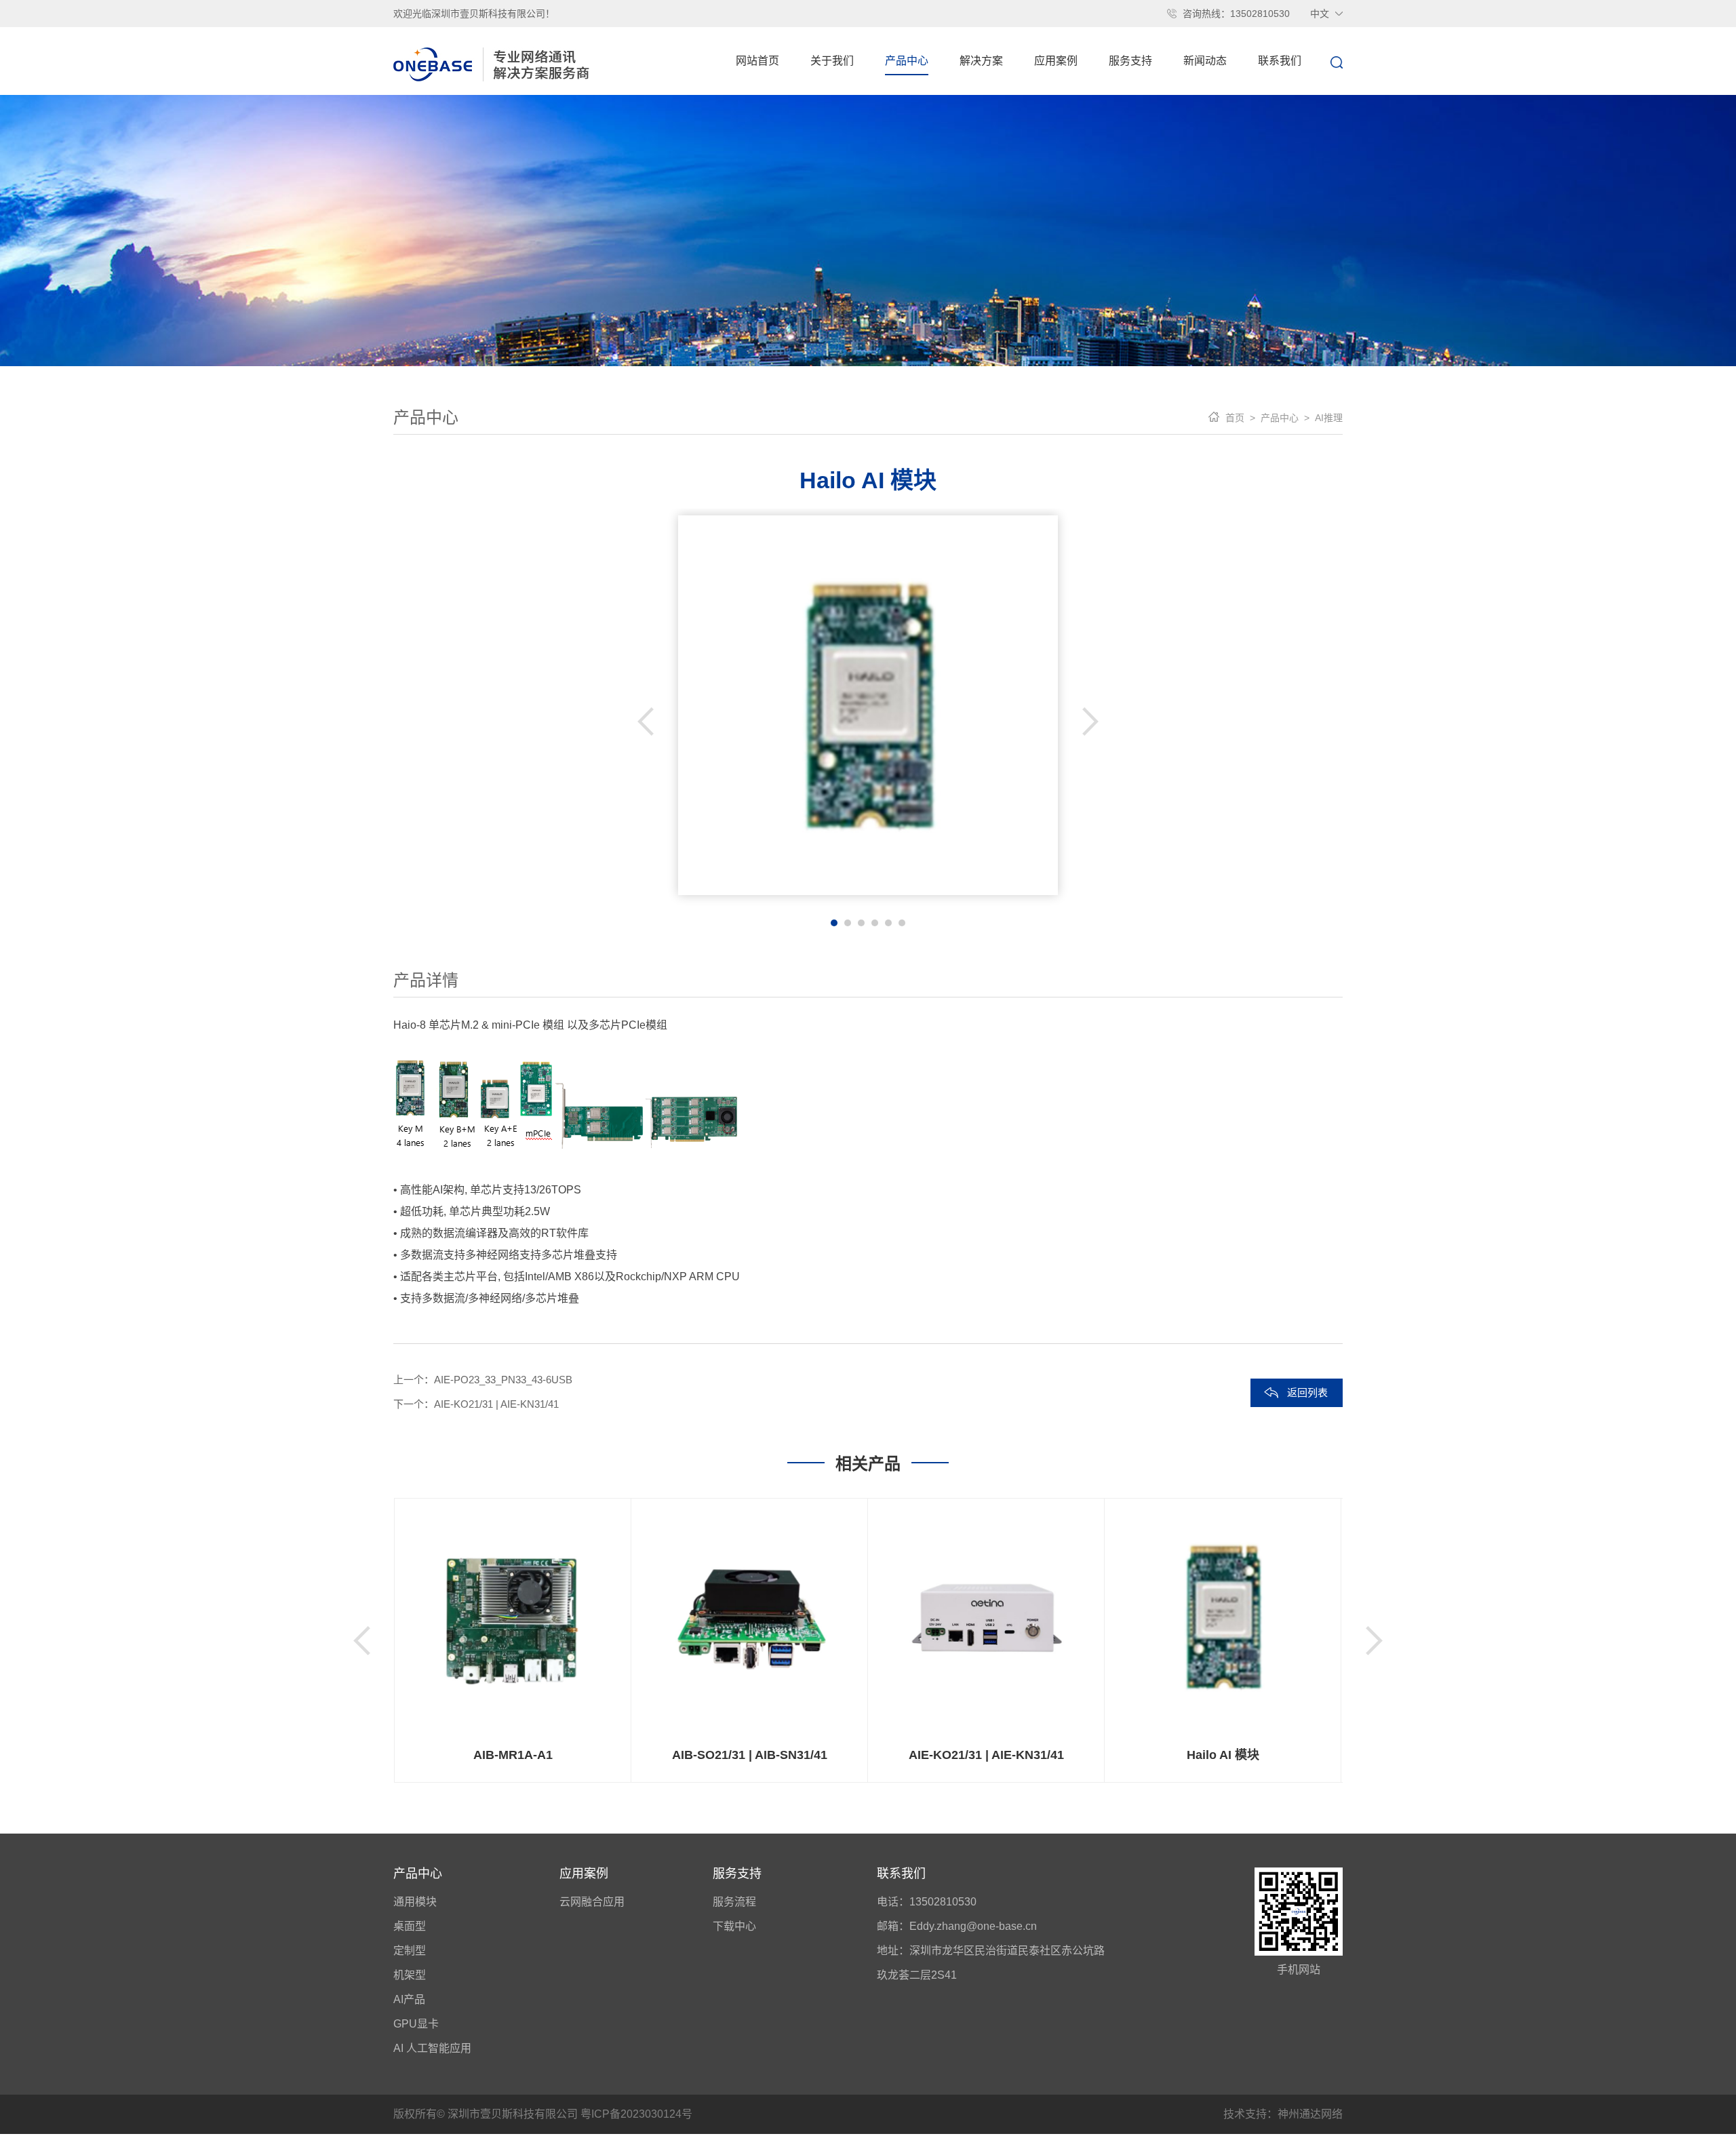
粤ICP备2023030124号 (636, 2114)
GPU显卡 (416, 2024)
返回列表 (1307, 1392)
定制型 (410, 1951)
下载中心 (734, 1926)
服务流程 (734, 1902)
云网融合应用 (592, 1902)
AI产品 (409, 1999)
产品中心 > (1282, 418)
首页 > (1240, 418)
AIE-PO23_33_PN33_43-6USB (503, 1380)
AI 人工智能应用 (432, 2048)
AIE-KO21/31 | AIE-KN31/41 (496, 1404)
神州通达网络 (1310, 2114)
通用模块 (415, 1902)
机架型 (410, 1975)
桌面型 (410, 1926)
